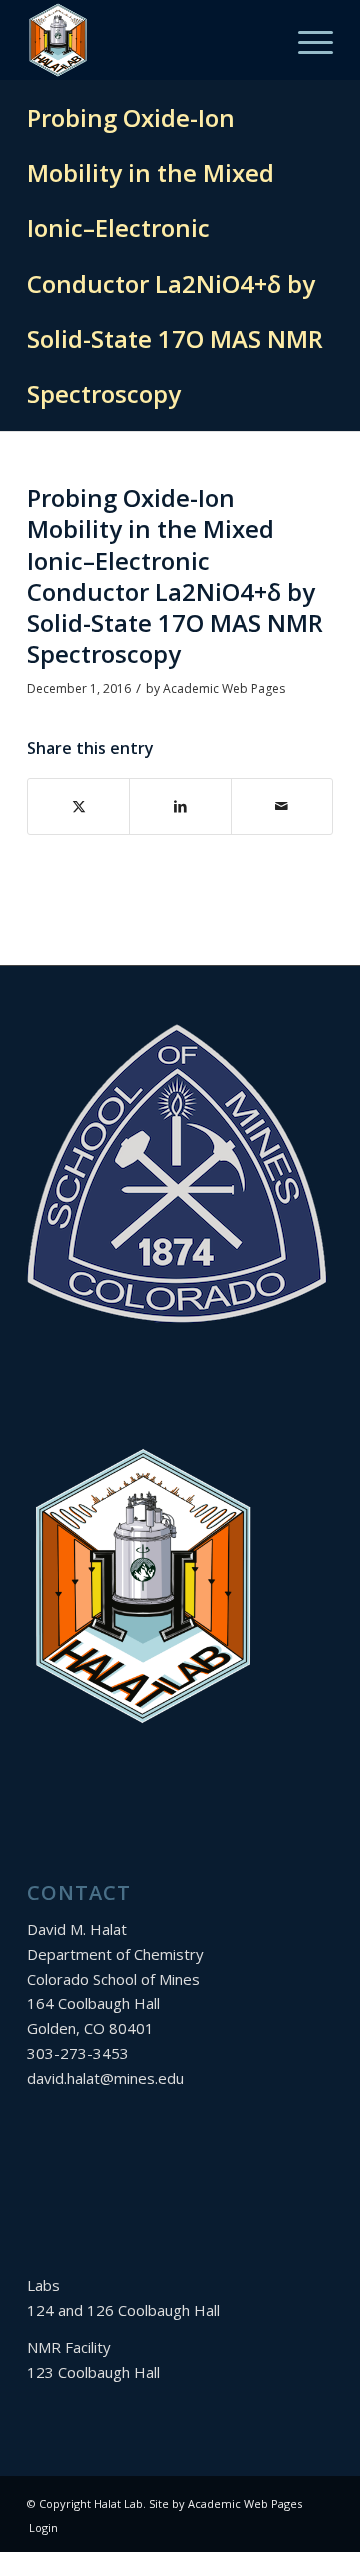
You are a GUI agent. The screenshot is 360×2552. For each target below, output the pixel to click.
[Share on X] (78, 806)
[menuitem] (305, 40)
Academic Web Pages (224, 688)
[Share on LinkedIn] (180, 806)
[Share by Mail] (282, 806)
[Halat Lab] (149, 40)
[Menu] (305, 40)
